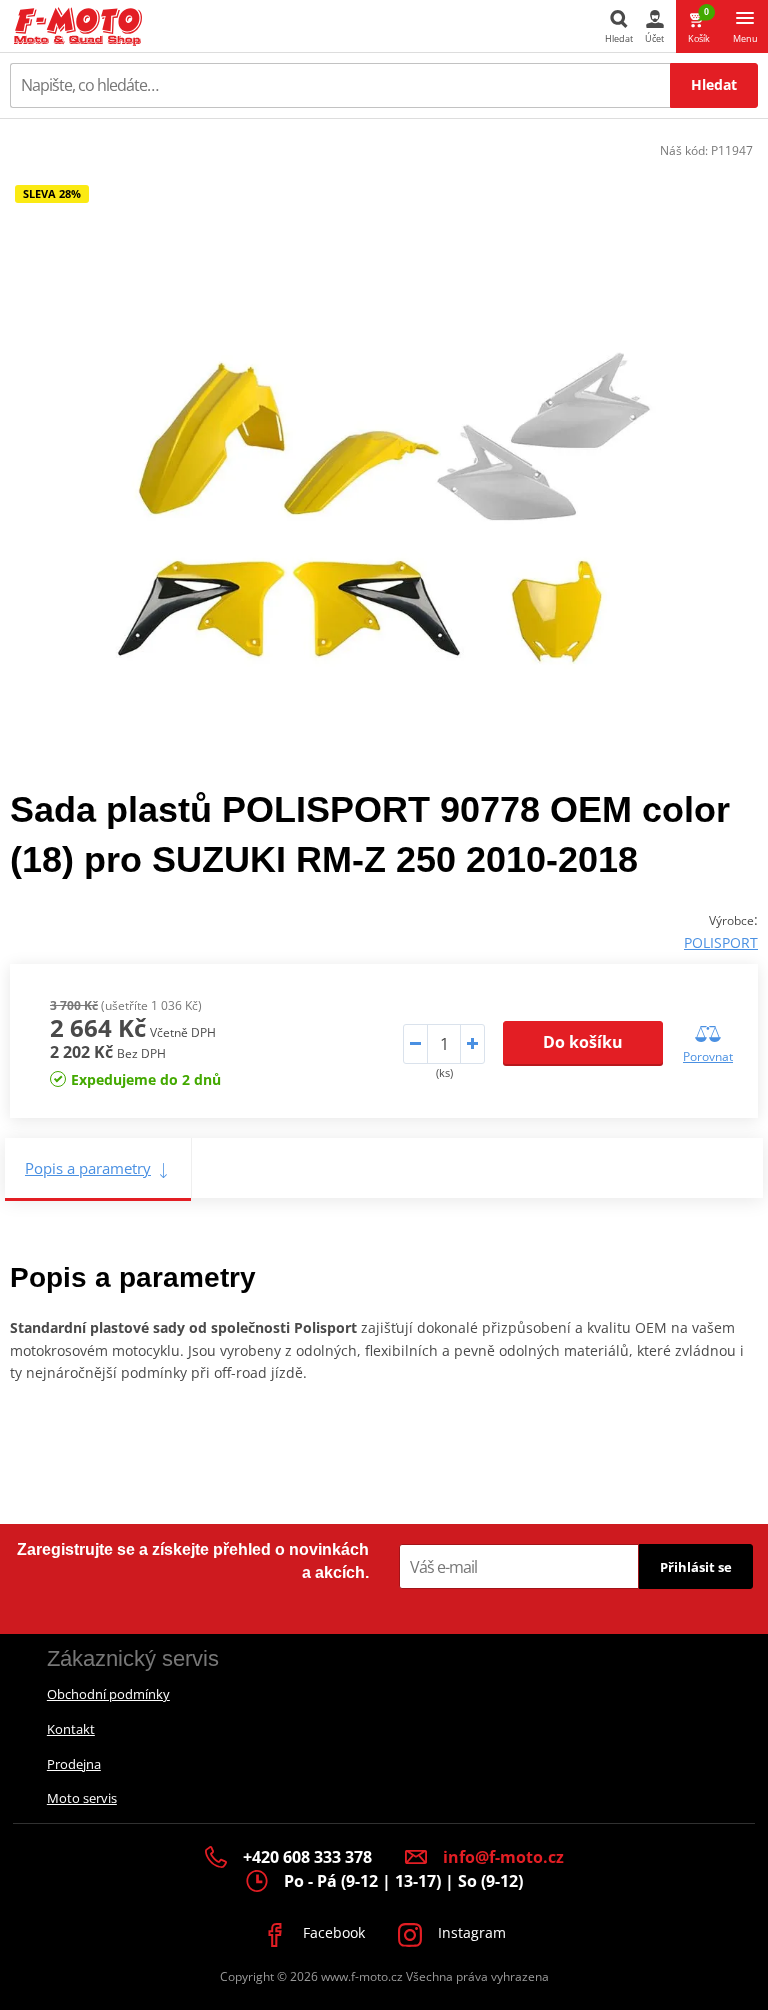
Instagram (470, 1932)
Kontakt (71, 1729)
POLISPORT (721, 942)
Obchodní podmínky (108, 1694)
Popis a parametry (88, 1168)
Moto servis (82, 1798)
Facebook (332, 1932)
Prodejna (74, 1764)
